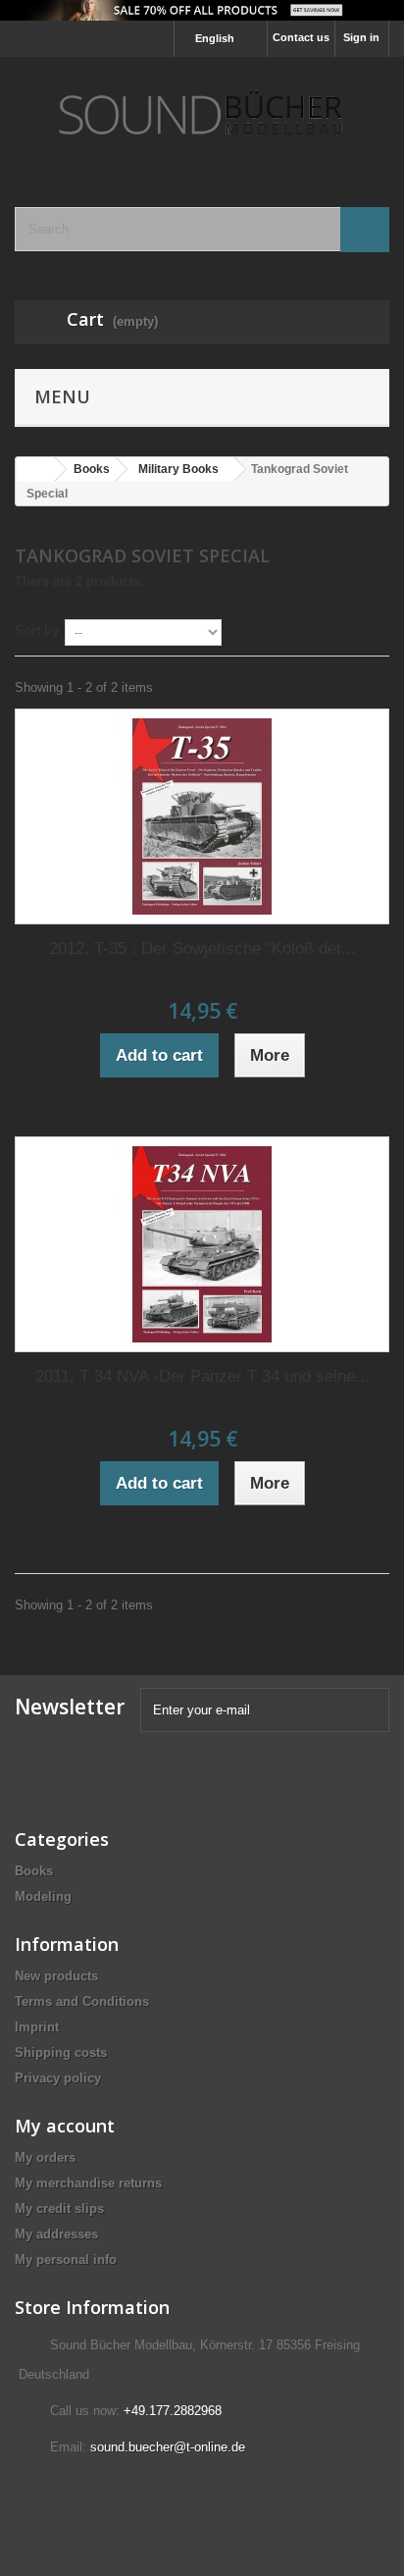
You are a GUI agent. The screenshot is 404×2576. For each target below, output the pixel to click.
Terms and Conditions (82, 2001)
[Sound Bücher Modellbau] (202, 115)
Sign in (361, 37)
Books (34, 1871)
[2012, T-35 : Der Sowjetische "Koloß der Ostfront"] (202, 816)
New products (56, 1976)
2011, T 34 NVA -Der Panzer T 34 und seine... (202, 1376)
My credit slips (59, 2208)
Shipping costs (61, 2052)
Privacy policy (58, 2078)
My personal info (66, 2260)
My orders (45, 2157)
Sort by (37, 631)
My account (65, 2126)
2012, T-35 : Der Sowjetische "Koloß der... (202, 948)
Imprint (37, 2027)
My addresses (56, 2234)
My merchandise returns (88, 2183)
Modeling (43, 1896)
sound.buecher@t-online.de (168, 2447)
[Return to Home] (35, 470)
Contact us (301, 37)
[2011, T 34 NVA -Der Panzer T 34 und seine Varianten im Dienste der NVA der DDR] (202, 1244)
